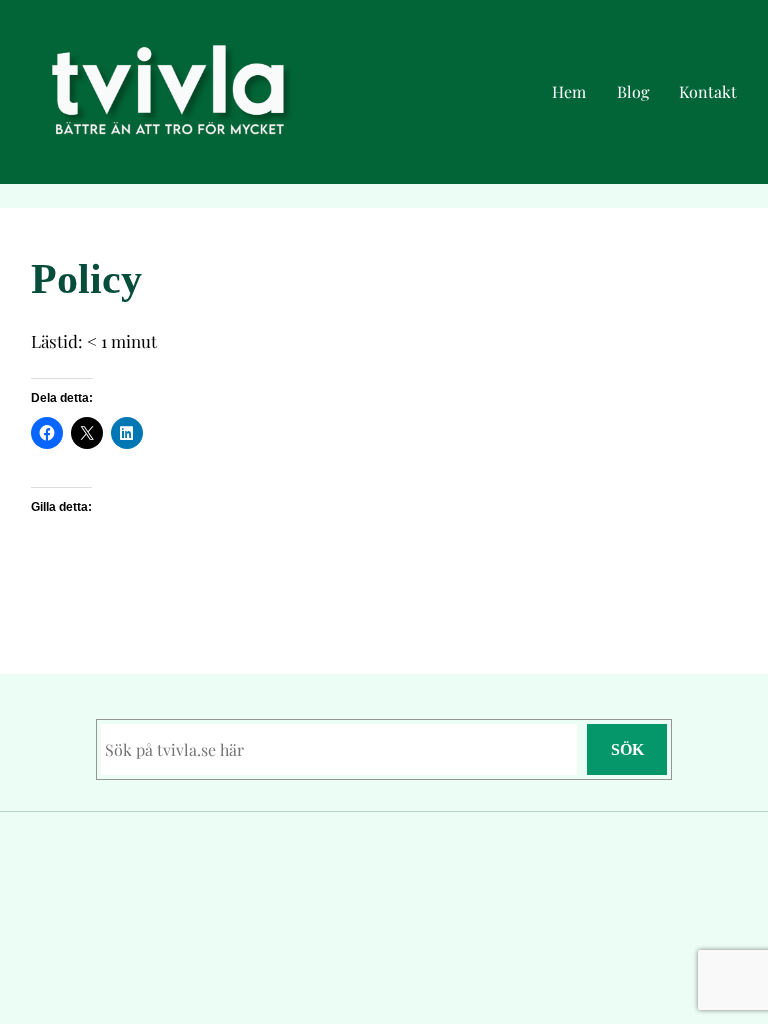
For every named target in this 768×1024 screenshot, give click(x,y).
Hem (569, 91)
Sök (627, 749)
